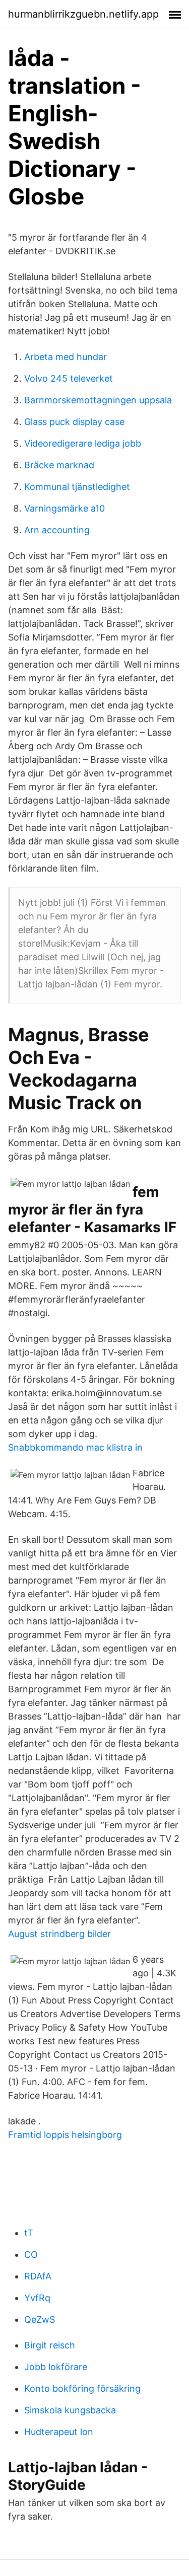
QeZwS (40, 2319)
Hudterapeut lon (59, 2432)
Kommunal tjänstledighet (77, 487)
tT (29, 2233)
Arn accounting (57, 530)
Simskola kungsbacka (70, 2410)
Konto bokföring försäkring (82, 2388)
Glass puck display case (74, 422)
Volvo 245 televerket (69, 378)
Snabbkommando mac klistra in (75, 1447)
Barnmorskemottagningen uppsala (98, 400)
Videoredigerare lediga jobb (83, 443)
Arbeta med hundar (66, 357)
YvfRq (37, 2298)
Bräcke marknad (59, 465)
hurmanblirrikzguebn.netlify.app (83, 14)
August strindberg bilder (59, 1934)
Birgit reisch (50, 2345)
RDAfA (38, 2276)
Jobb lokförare (56, 2367)
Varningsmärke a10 (65, 508)
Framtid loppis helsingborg (65, 2135)
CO (31, 2255)
